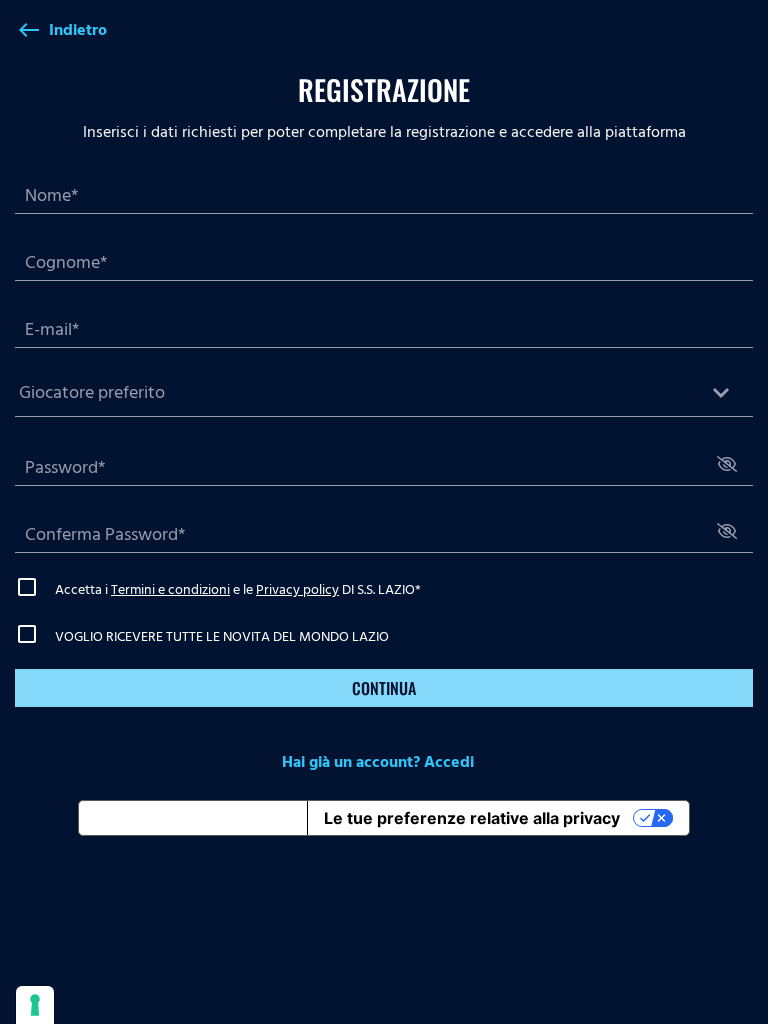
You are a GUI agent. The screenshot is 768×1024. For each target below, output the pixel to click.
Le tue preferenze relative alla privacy (472, 818)
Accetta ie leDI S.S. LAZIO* (238, 589)
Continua (384, 688)
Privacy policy (297, 589)
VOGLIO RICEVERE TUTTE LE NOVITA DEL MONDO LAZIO (222, 636)
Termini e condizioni (170, 589)
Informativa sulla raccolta (193, 818)
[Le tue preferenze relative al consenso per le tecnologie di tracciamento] (35, 1005)
